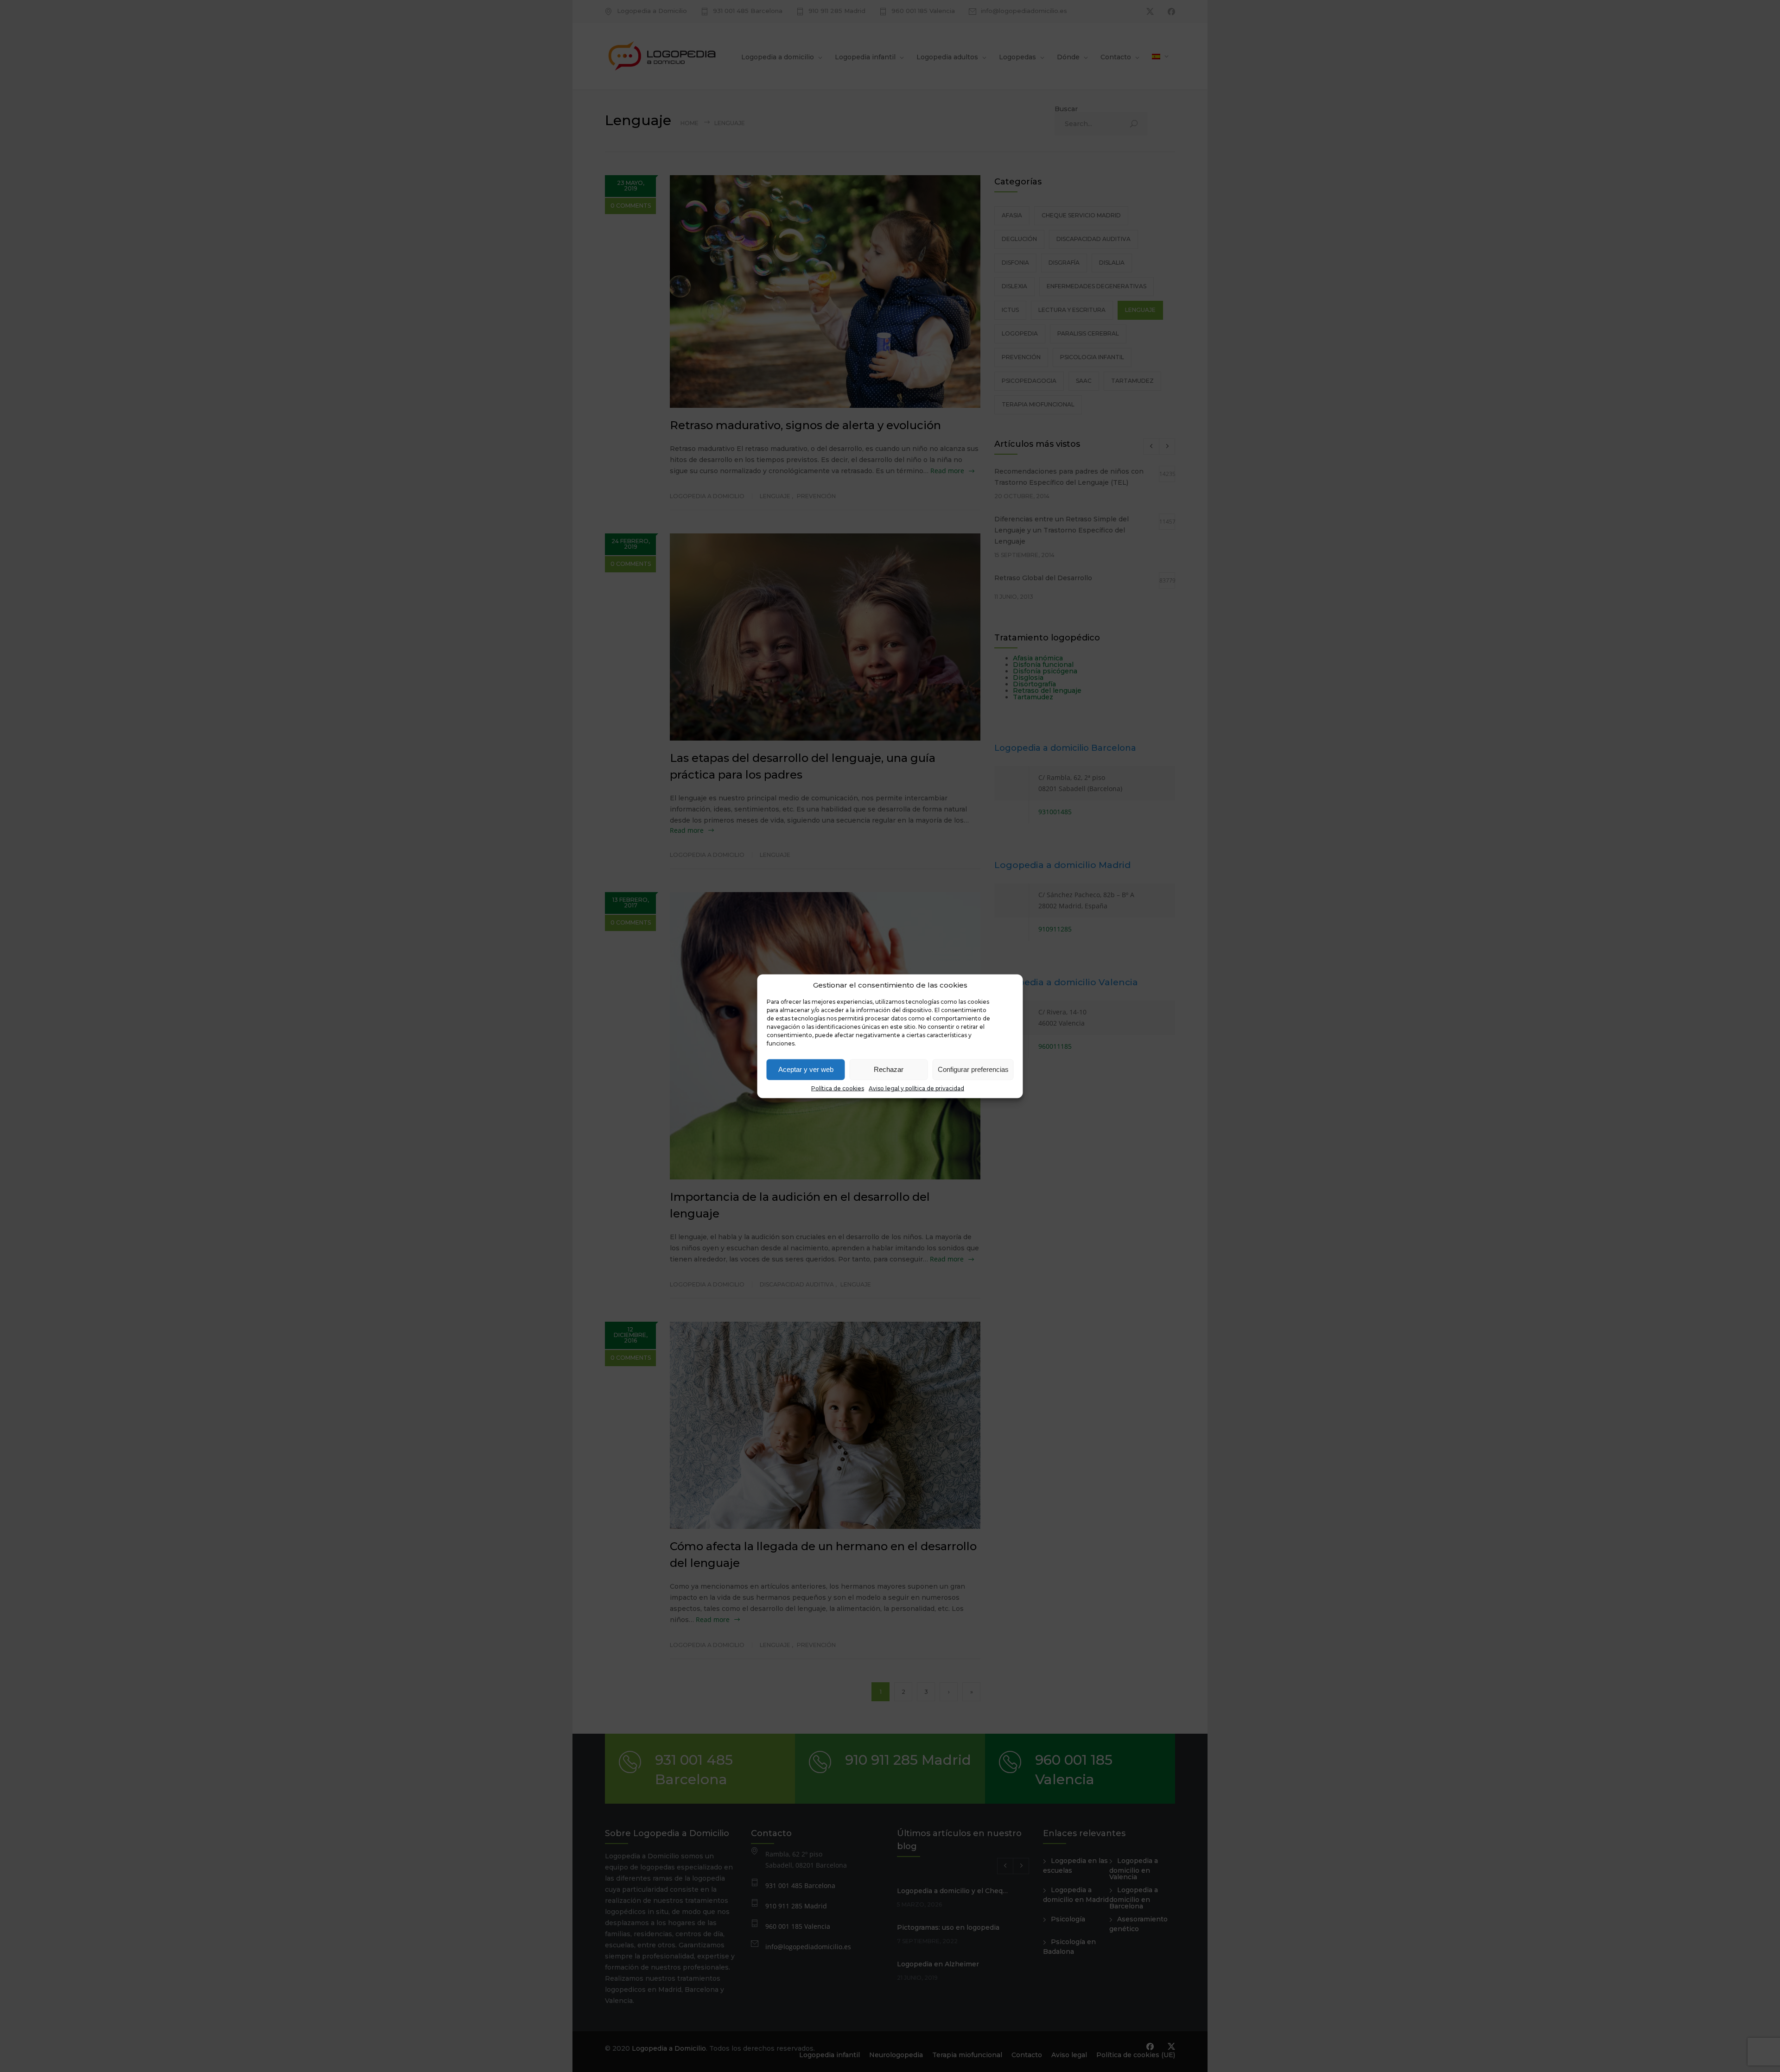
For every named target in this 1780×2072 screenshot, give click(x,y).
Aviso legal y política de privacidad (916, 1088)
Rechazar (889, 1069)
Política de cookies (838, 1088)
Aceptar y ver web (806, 1069)
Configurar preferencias (973, 1069)
